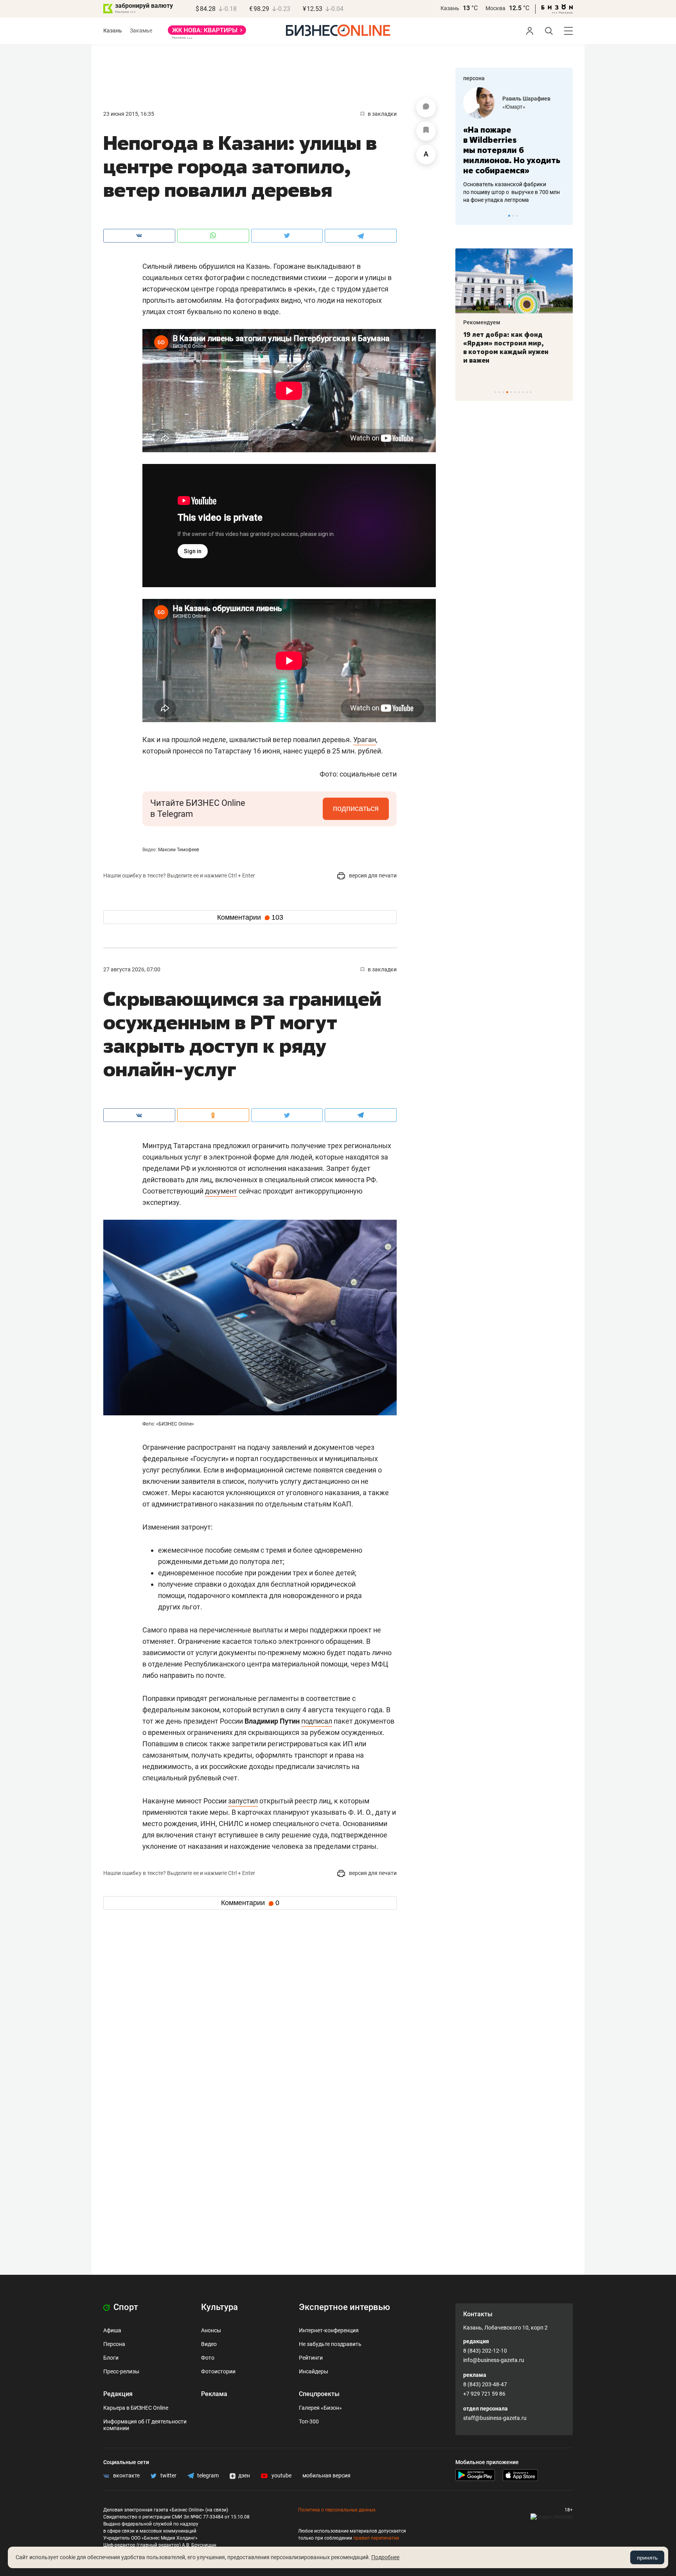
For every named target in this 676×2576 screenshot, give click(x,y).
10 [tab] (531, 392)
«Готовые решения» (528, 107)
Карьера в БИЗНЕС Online (136, 2408)
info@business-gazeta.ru (494, 2360)
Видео (209, 2344)
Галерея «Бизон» (320, 2408)
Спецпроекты (319, 2394)
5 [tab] (511, 392)
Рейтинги (311, 2358)
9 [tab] (527, 392)
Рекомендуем (482, 322)
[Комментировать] (426, 108)
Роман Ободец (521, 99)
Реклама (214, 2394)
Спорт (125, 2307)
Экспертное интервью (344, 2307)
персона (474, 78)
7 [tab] (519, 392)
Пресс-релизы (121, 2371)
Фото (208, 2358)
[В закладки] (426, 131)
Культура (219, 2307)
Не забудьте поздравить (330, 2344)
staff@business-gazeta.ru (495, 2418)
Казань (450, 8)
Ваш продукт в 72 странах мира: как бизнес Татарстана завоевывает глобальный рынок (512, 347)
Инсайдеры (314, 2371)
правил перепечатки (376, 2538)
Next (564, 216)
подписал (317, 1721)
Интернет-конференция (329, 2330)
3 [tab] (517, 216)
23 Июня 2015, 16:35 (129, 114)
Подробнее (385, 2557)
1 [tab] (509, 216)
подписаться (356, 808)
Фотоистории (218, 2371)
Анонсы (211, 2330)
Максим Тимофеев (179, 850)
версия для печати (372, 875)
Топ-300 (309, 2421)
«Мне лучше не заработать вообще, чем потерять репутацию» (511, 145)
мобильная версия (326, 2475)
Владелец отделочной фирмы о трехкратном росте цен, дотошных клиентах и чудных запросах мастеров (513, 182)
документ (221, 1191)
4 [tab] (507, 392)
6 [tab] (515, 392)
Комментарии (250, 917)
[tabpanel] (514, 140)
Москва (495, 8)
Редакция (118, 2394)
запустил (243, 1801)
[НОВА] (207, 33)
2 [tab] (513, 216)
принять (647, 2558)
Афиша (112, 2330)
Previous (466, 216)
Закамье (141, 31)
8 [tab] (523, 392)
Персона (114, 2344)
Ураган (365, 740)
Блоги (111, 2358)
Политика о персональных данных (337, 2510)
